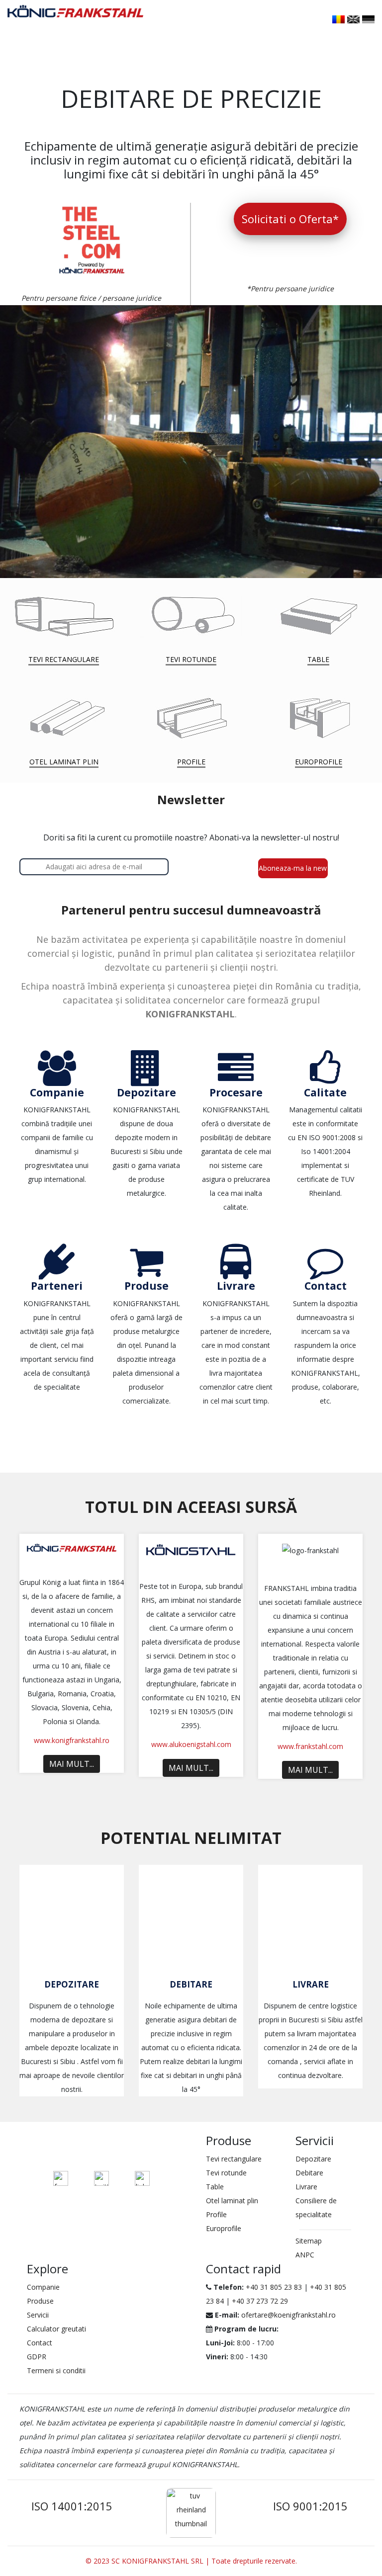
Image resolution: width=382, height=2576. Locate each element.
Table (215, 2187)
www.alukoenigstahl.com (191, 1744)
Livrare (311, 1984)
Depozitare (72, 1984)
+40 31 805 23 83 (274, 2287)
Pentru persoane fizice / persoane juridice (91, 298)
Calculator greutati (56, 2329)
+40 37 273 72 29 (260, 2301)
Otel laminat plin (232, 2201)
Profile (216, 2214)
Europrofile (224, 2228)
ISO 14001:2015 (72, 2506)
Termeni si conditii (56, 2370)
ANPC (305, 2255)
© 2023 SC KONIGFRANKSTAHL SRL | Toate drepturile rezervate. (191, 2561)
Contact (40, 2343)
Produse (40, 2301)
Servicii (38, 2315)
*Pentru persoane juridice (290, 289)
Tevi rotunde (226, 2173)
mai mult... (72, 1764)
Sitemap (309, 2241)
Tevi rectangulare (234, 2159)
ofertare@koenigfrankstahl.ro (288, 2315)
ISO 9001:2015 (310, 2506)
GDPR (37, 2357)
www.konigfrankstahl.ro (72, 1740)
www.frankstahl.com (310, 1746)
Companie (43, 2287)
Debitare (191, 1984)
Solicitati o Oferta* (290, 219)
